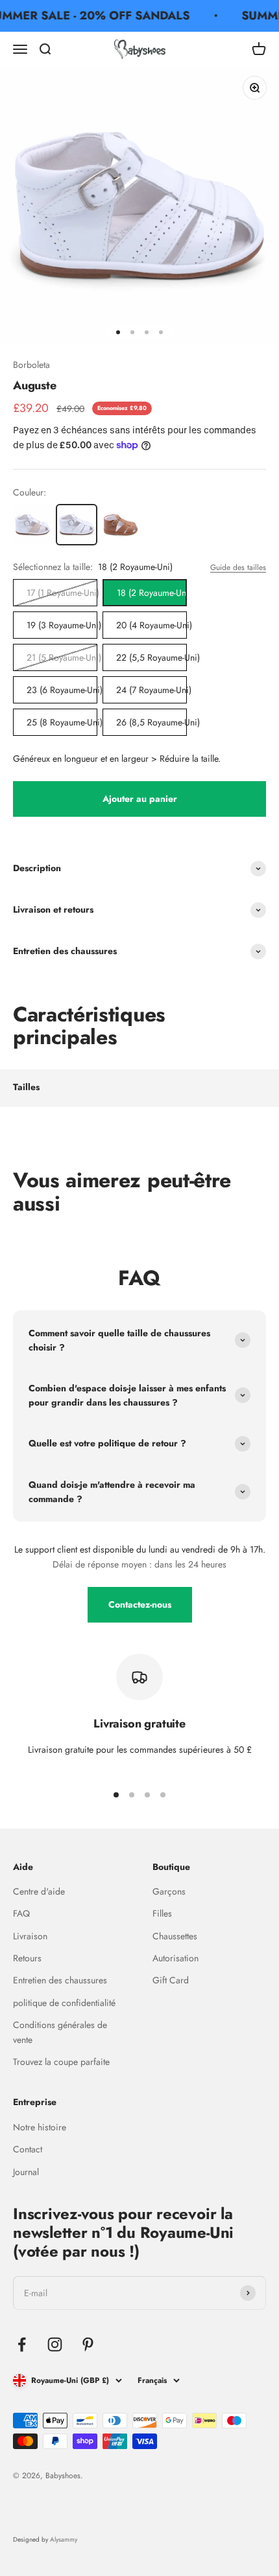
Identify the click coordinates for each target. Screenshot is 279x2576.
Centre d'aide (39, 1891)
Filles (162, 1913)
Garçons (169, 1891)
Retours (27, 1958)
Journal (26, 2172)
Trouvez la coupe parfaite (61, 2062)
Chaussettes (175, 1936)
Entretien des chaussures (60, 1980)
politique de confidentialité (64, 2003)
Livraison (30, 1936)
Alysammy (64, 2539)
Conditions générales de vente (60, 2032)
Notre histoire (40, 2127)
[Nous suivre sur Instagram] (55, 2344)
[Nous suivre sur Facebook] (22, 2344)
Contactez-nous (140, 1604)
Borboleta (31, 365)
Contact (28, 2149)
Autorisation (176, 1958)
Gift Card (171, 1980)
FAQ (21, 1913)
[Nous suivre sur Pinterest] (88, 2344)
